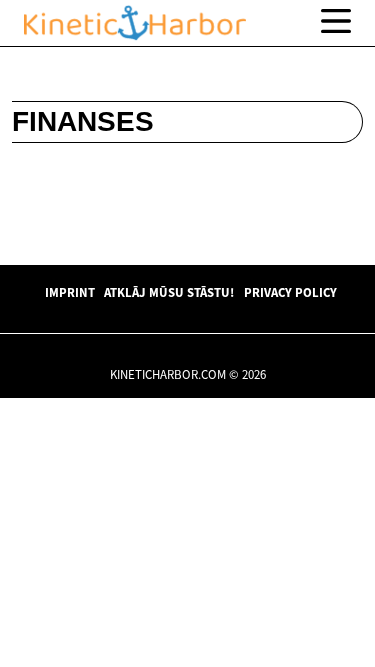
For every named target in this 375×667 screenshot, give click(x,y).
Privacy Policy (290, 292)
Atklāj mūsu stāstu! (169, 292)
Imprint (70, 292)
